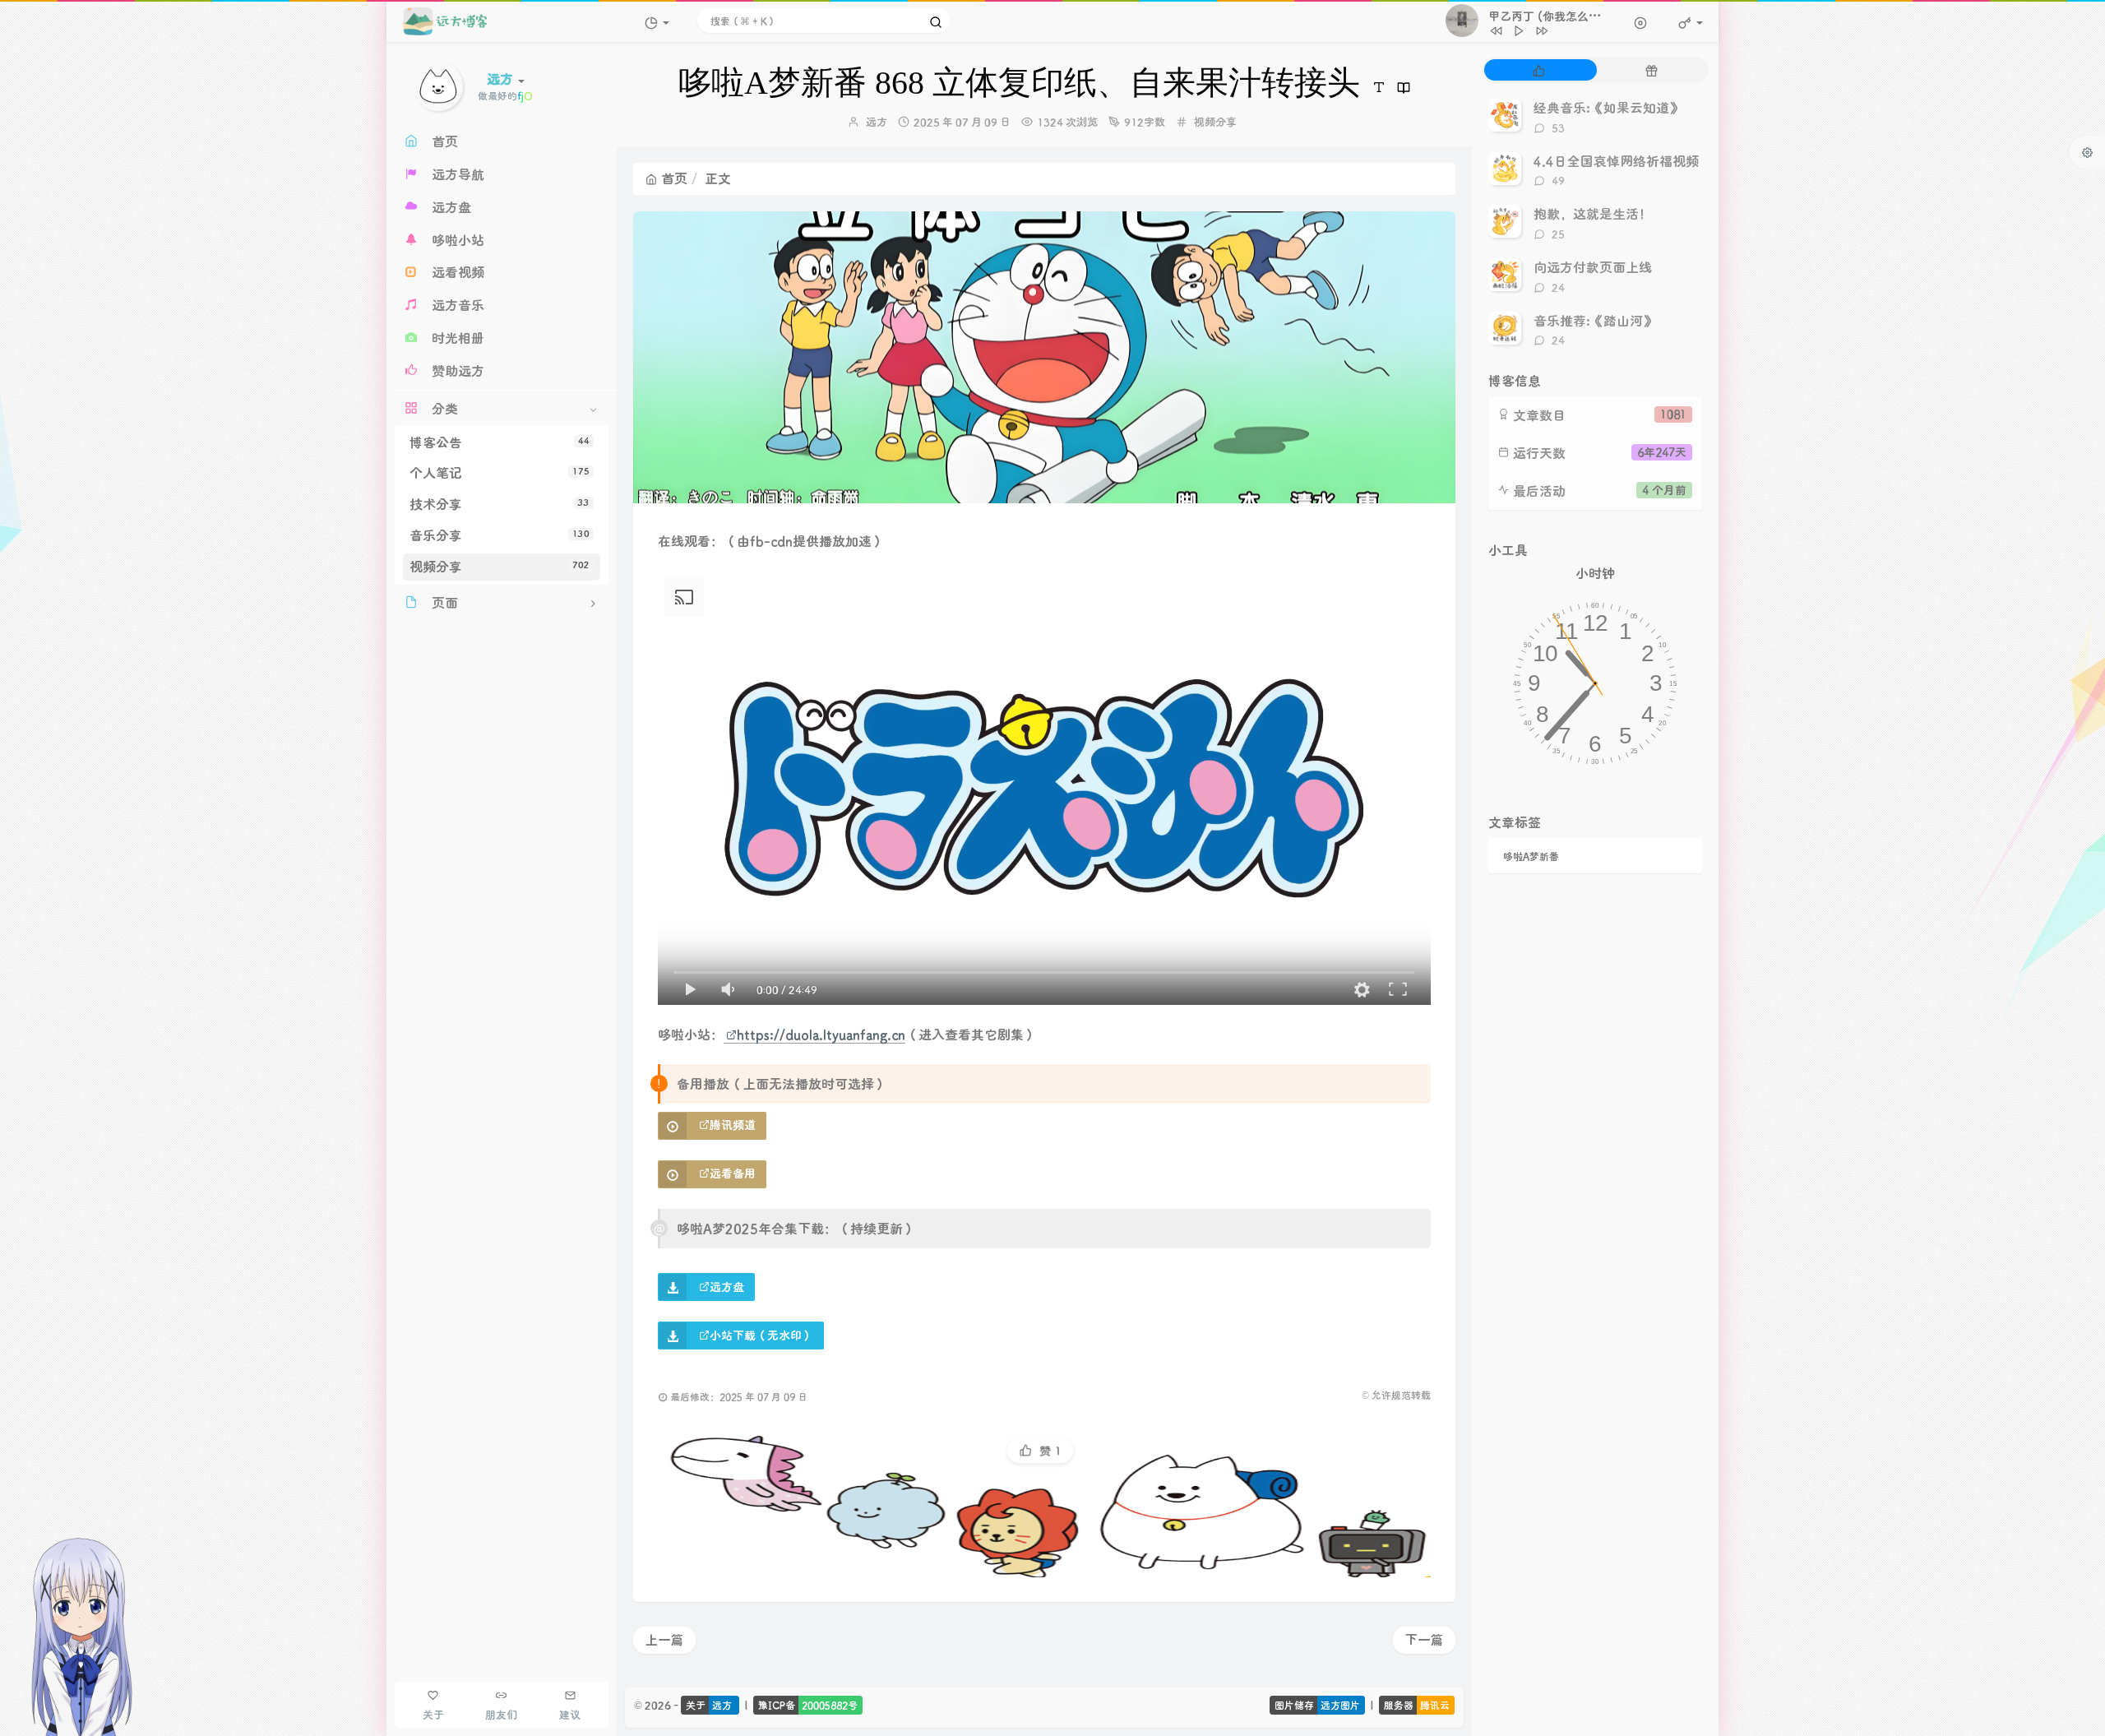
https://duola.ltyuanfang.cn (821, 1034)
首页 (674, 178)
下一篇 (1424, 1639)
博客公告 (500, 442)
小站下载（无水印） (761, 1335)
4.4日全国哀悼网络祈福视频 (1616, 161)
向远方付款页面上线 (1593, 267)
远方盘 (727, 1287)
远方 (877, 121)
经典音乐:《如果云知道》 (1608, 107)
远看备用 (733, 1173)
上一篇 (664, 1639)
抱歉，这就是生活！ (1593, 213)
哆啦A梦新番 (1531, 856)
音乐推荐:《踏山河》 (1595, 320)
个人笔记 (500, 472)
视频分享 (500, 566)
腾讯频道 (733, 1125)
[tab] (1539, 70)
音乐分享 (500, 535)
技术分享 (500, 504)
